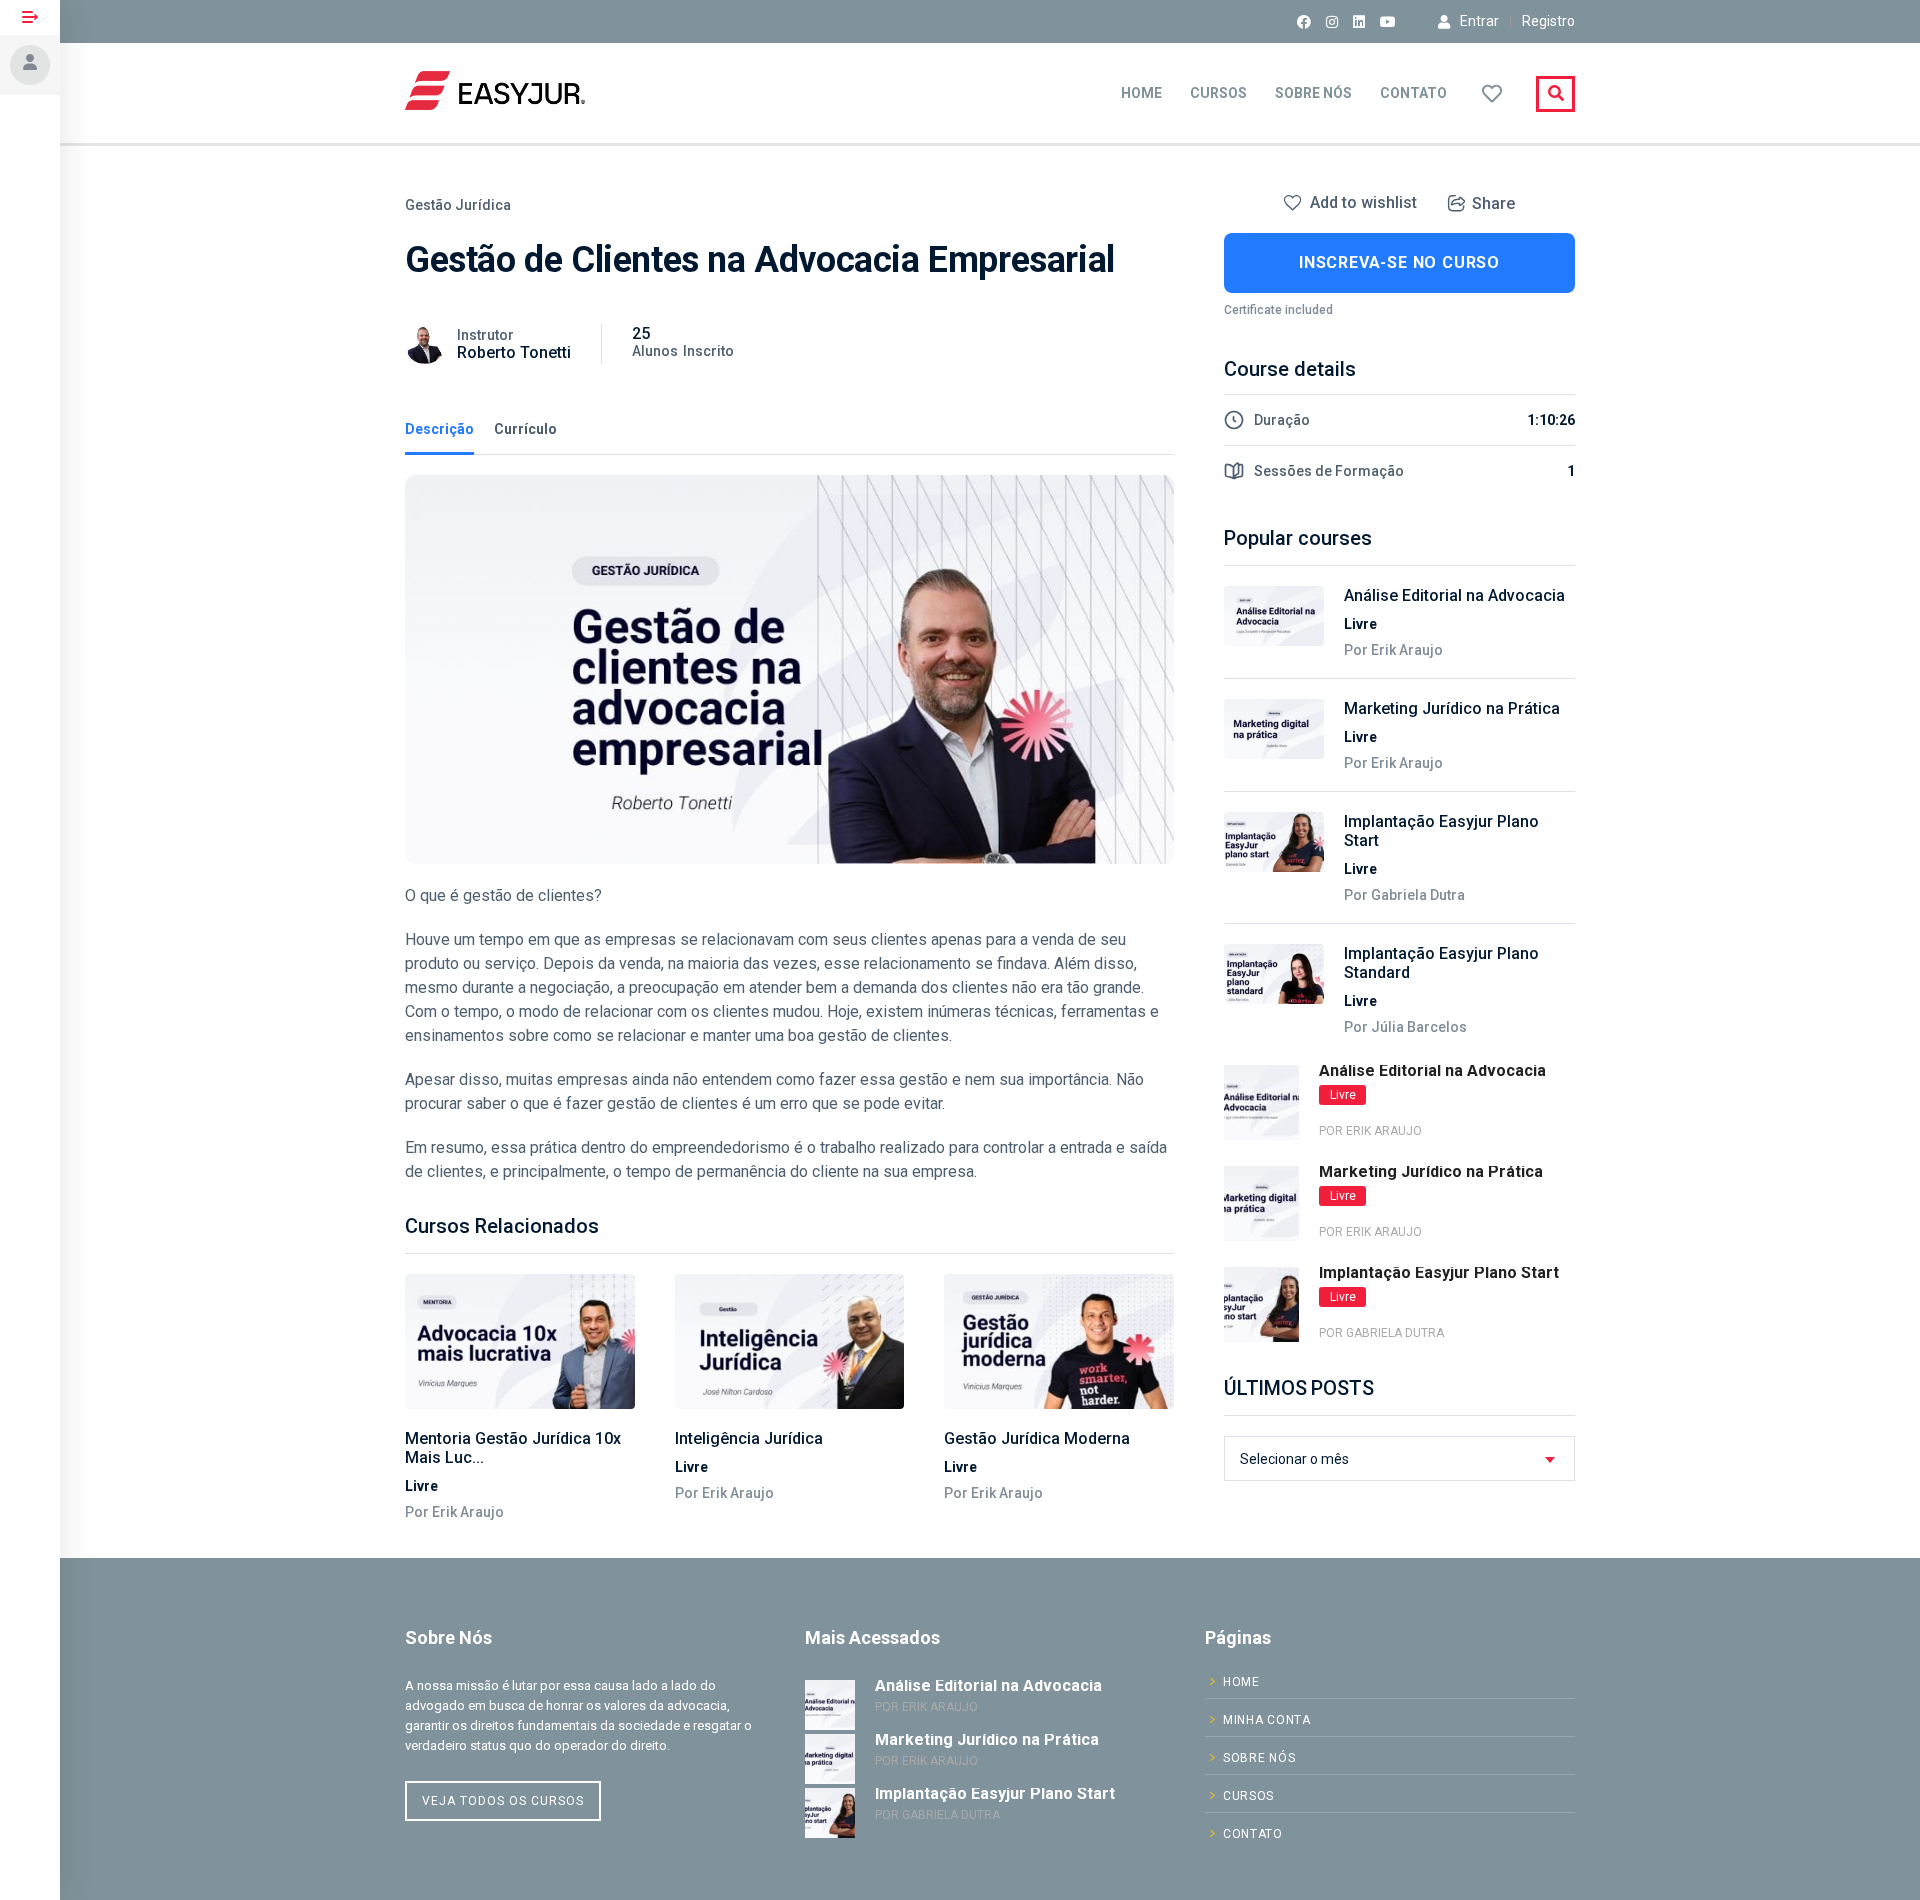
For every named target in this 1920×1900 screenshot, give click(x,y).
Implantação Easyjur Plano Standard (1441, 963)
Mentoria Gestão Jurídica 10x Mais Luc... (513, 1448)
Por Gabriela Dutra (1404, 895)
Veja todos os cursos (503, 1801)
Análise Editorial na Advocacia (1454, 595)
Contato (1413, 93)
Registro (1548, 21)
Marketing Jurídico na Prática (1452, 708)
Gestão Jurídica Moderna (1037, 1438)
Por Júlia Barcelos (1405, 1027)
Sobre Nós (1313, 93)
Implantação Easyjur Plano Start (1441, 831)
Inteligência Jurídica (749, 1438)
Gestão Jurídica (458, 205)
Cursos (1218, 93)
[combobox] (1399, 1458)
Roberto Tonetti (514, 352)
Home (1141, 93)
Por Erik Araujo (454, 1512)
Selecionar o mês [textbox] (1294, 1459)
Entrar (1479, 21)
